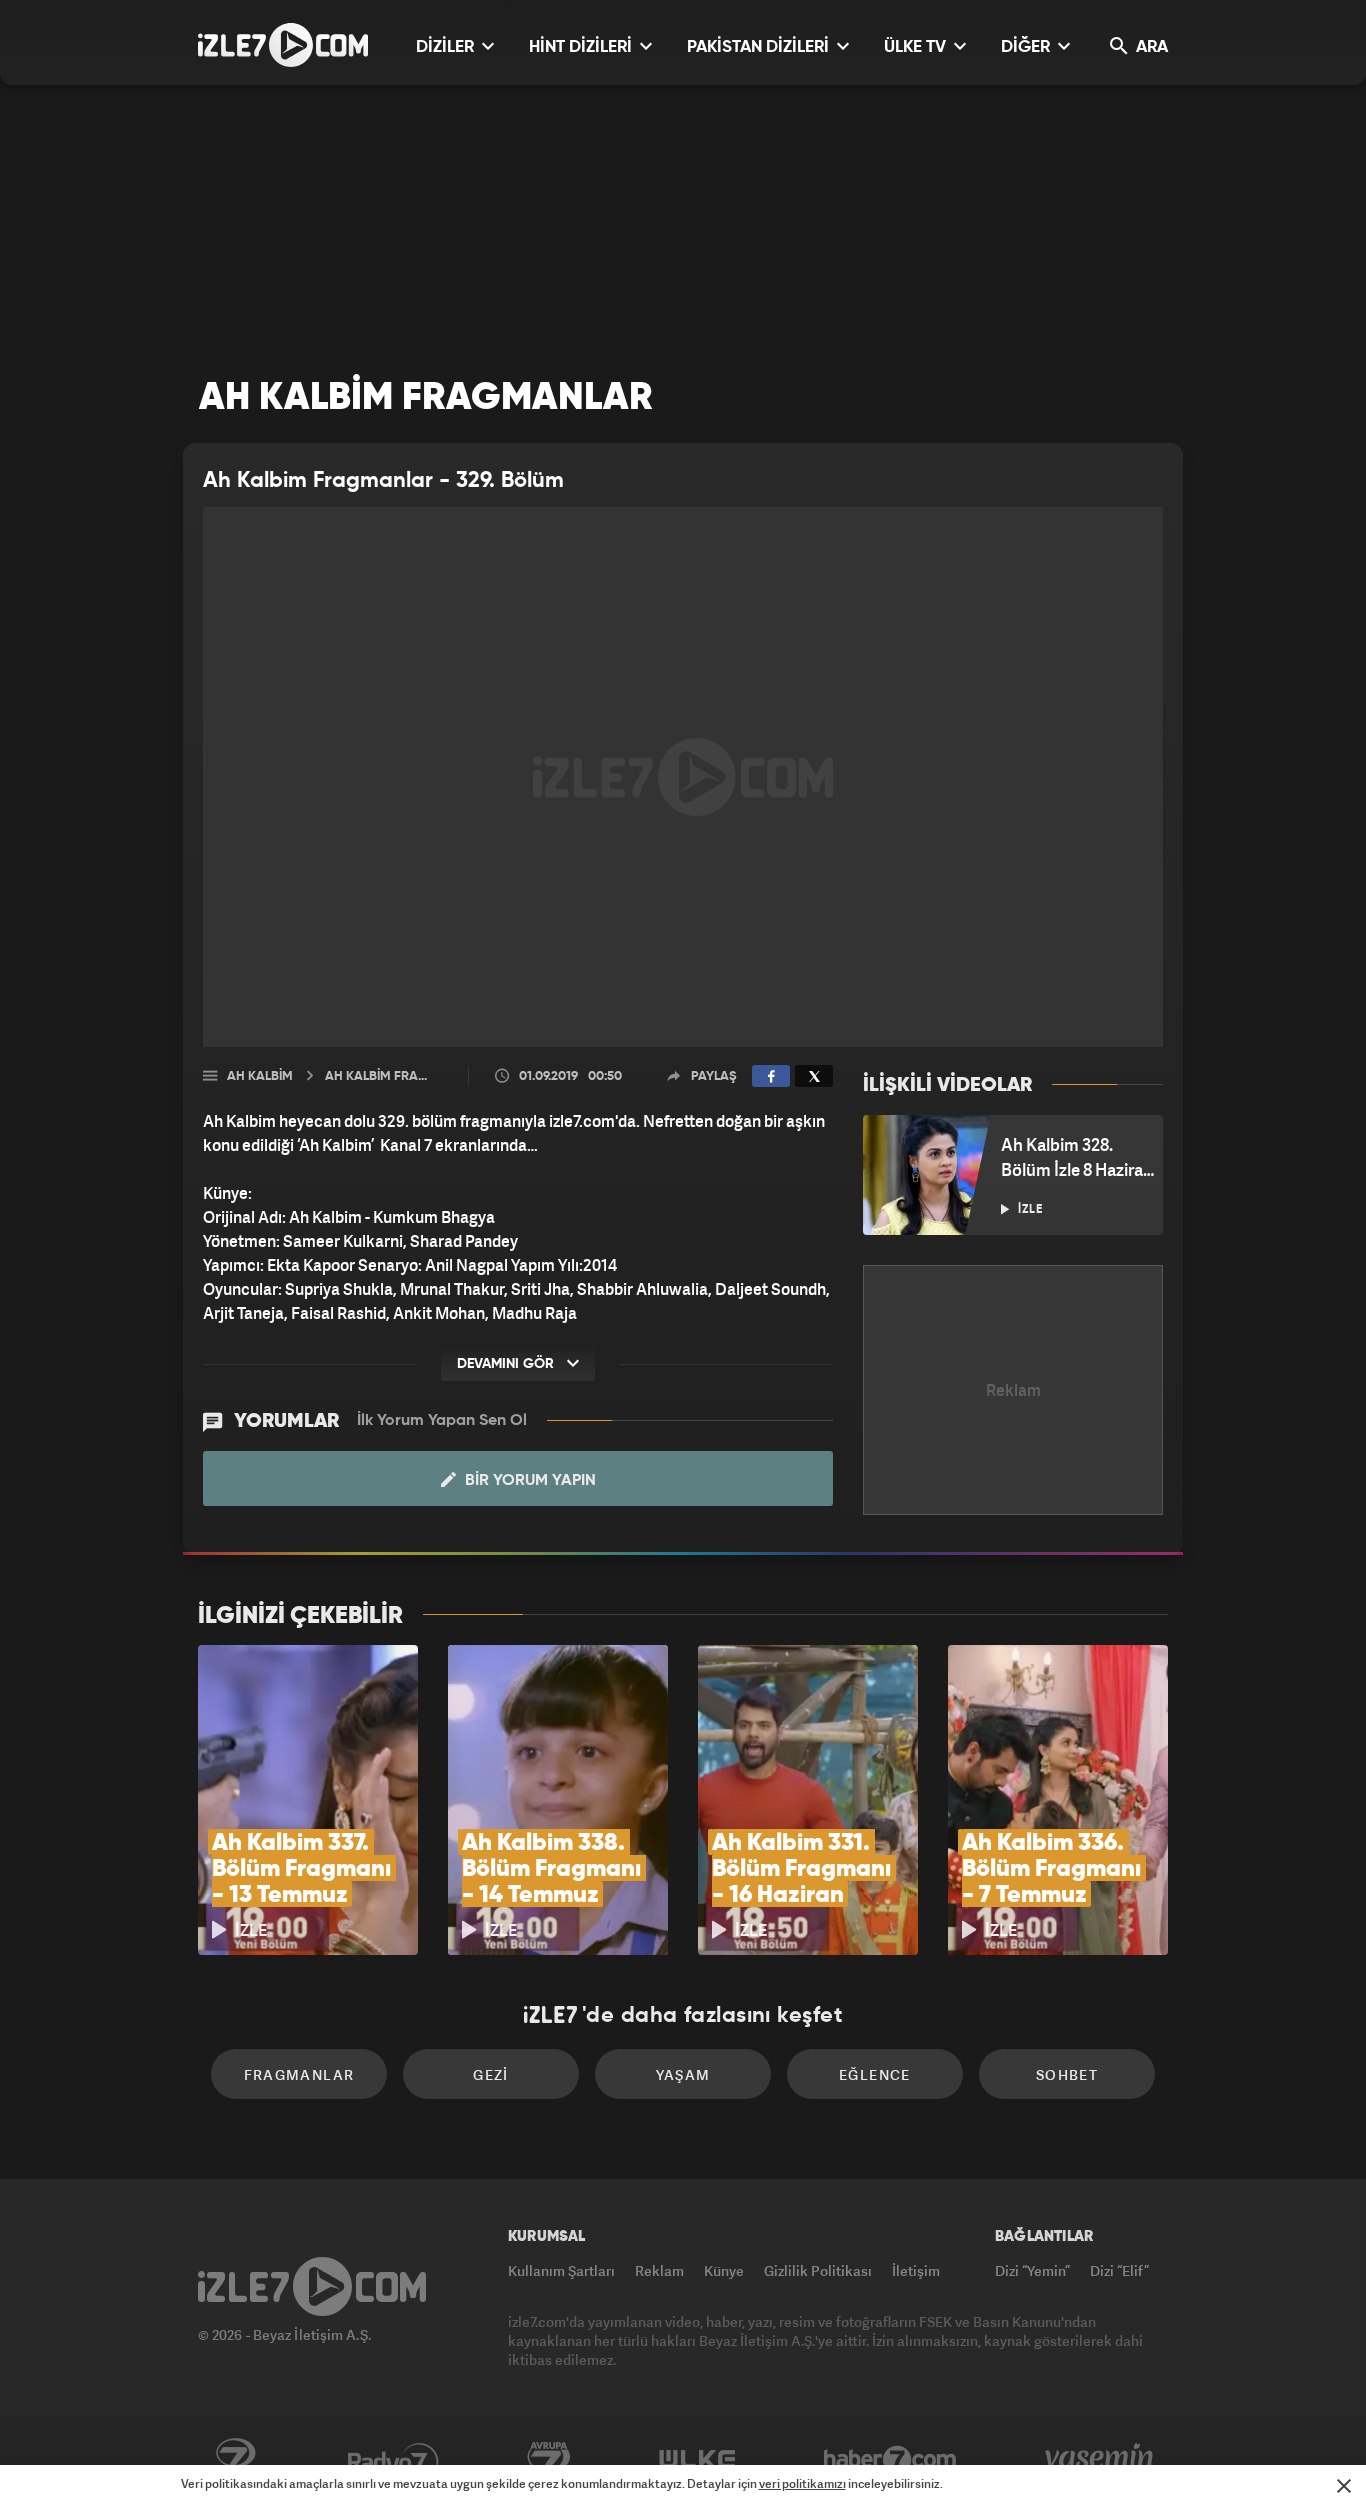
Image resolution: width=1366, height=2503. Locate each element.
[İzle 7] (283, 45)
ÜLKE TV (917, 47)
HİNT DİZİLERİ (582, 47)
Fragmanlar (299, 2074)
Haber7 (890, 2460)
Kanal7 (235, 2460)
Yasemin (1101, 2460)
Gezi (491, 2074)
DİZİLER (447, 47)
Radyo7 (393, 2460)
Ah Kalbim (260, 1076)
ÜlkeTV (697, 2460)
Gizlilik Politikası (818, 2270)
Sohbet (1067, 2074)
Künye (724, 2270)
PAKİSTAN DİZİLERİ (760, 47)
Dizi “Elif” (1119, 2270)
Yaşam (683, 2074)
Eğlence (875, 2074)
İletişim (916, 2270)
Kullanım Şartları (561, 2270)
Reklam (659, 2270)
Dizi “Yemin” (1032, 2270)
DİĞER (1027, 47)
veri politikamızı (802, 2483)
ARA (1150, 47)
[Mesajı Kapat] (1344, 2486)
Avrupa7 (549, 2460)
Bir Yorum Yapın (528, 1481)
